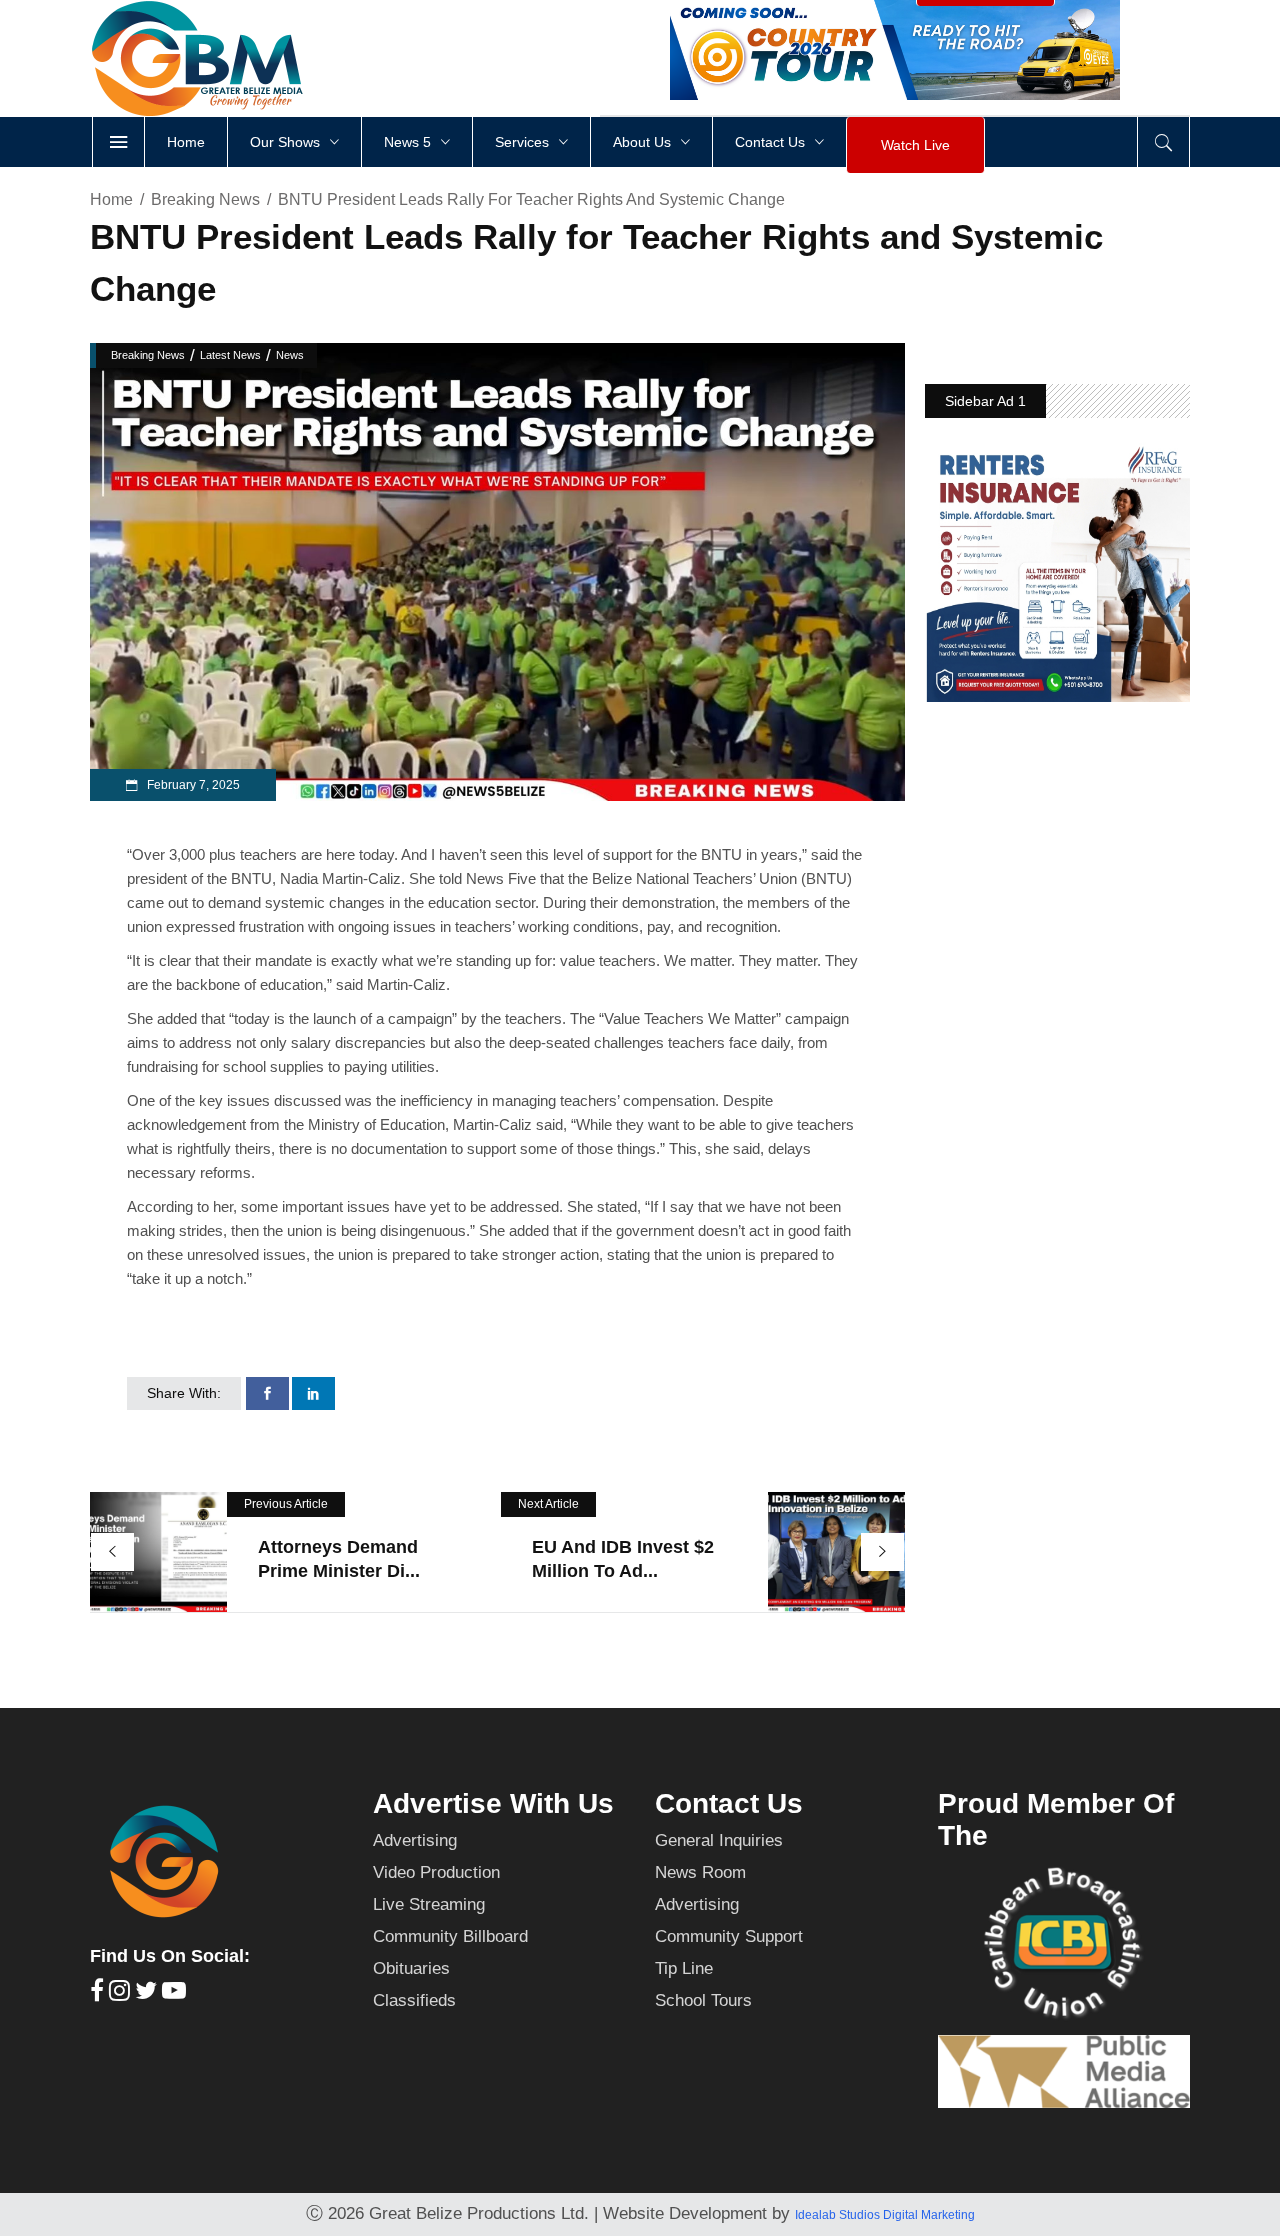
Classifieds (414, 2000)
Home (111, 199)
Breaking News (205, 199)
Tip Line (684, 1968)
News (290, 355)
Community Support (729, 1936)
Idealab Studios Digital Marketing (885, 2215)
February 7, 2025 (192, 785)
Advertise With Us (493, 1803)
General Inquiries (719, 1840)
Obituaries (411, 1968)
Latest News (230, 355)
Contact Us (729, 1803)
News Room (700, 1872)
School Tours (703, 2000)
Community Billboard (450, 1936)
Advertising (415, 1840)
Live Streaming (429, 1904)
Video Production (436, 1872)
